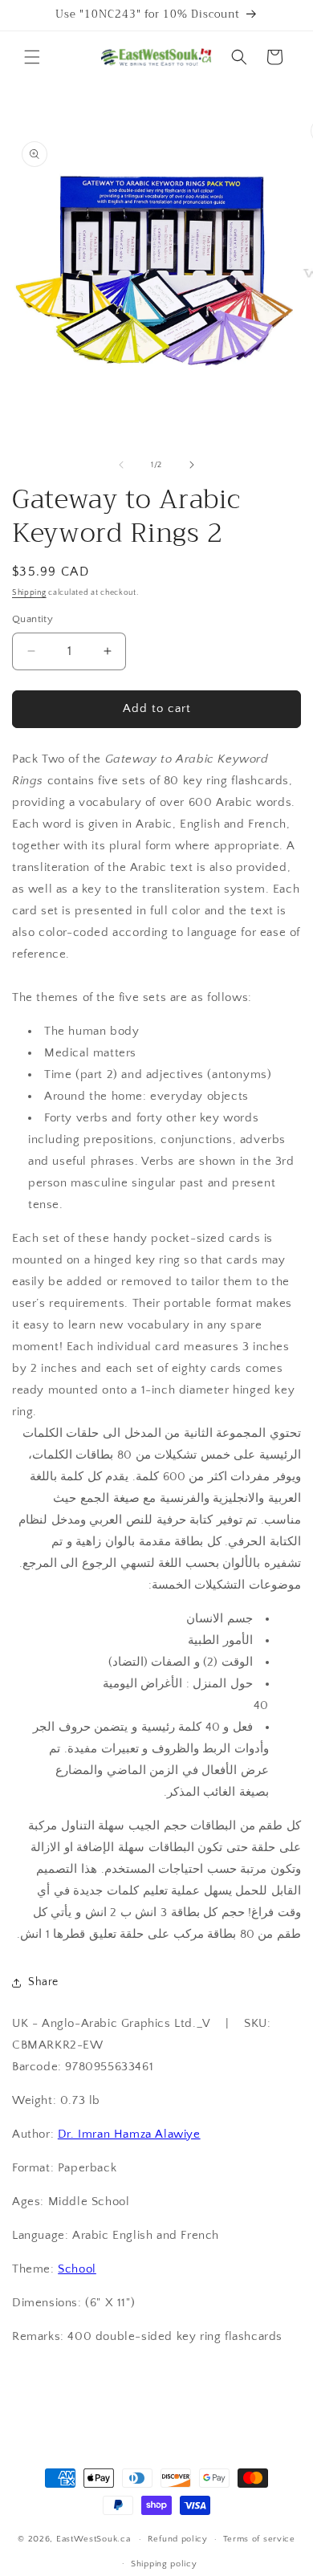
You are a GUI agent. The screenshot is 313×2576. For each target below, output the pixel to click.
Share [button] (43, 1982)
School (77, 2269)
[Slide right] (192, 465)
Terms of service (259, 2539)
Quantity (33, 619)
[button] (32, 57)
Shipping (29, 593)
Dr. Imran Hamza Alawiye (129, 2134)
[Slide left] (121, 465)
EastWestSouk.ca (93, 2539)
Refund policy (178, 2539)
